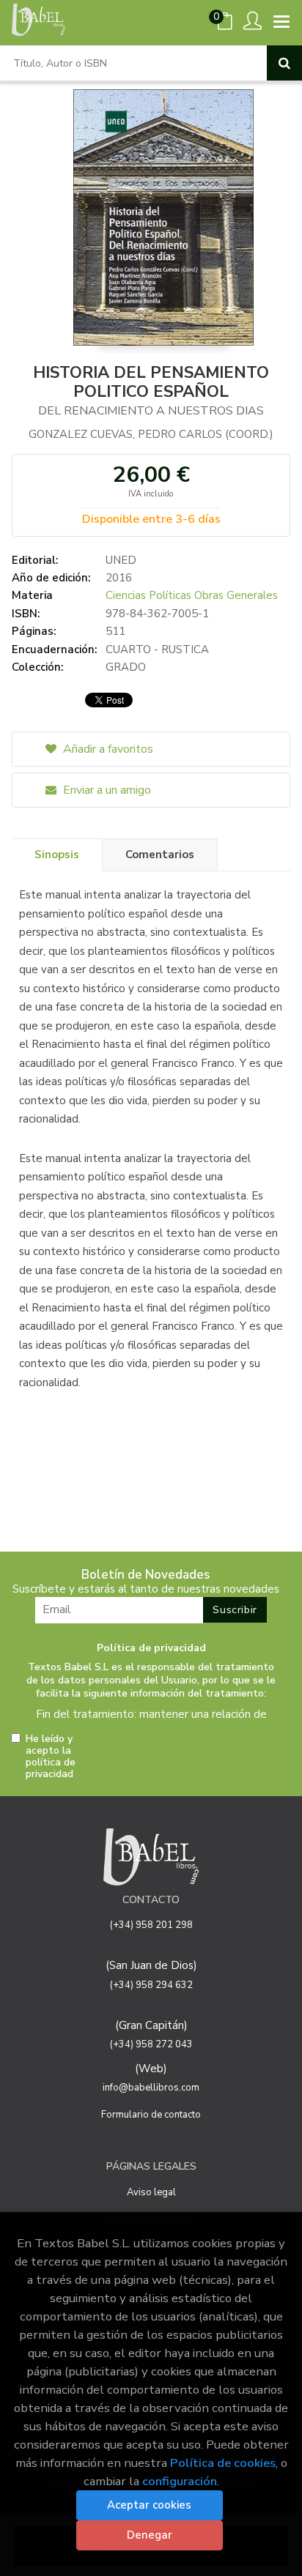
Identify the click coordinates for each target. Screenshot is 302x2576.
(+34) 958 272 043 (151, 2044)
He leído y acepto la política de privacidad (51, 1757)
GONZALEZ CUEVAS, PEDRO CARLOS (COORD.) (151, 434)
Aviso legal (151, 2192)
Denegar (150, 2535)
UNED (121, 560)
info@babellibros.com (151, 2088)
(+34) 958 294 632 (151, 1985)
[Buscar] (284, 63)
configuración (180, 2481)
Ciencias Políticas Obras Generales (192, 595)
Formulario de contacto (151, 2115)
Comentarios (160, 855)
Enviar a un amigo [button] (106, 790)
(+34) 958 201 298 (151, 1925)
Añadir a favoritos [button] (107, 749)
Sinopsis (57, 855)
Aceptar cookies (149, 2505)
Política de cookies (223, 2463)
